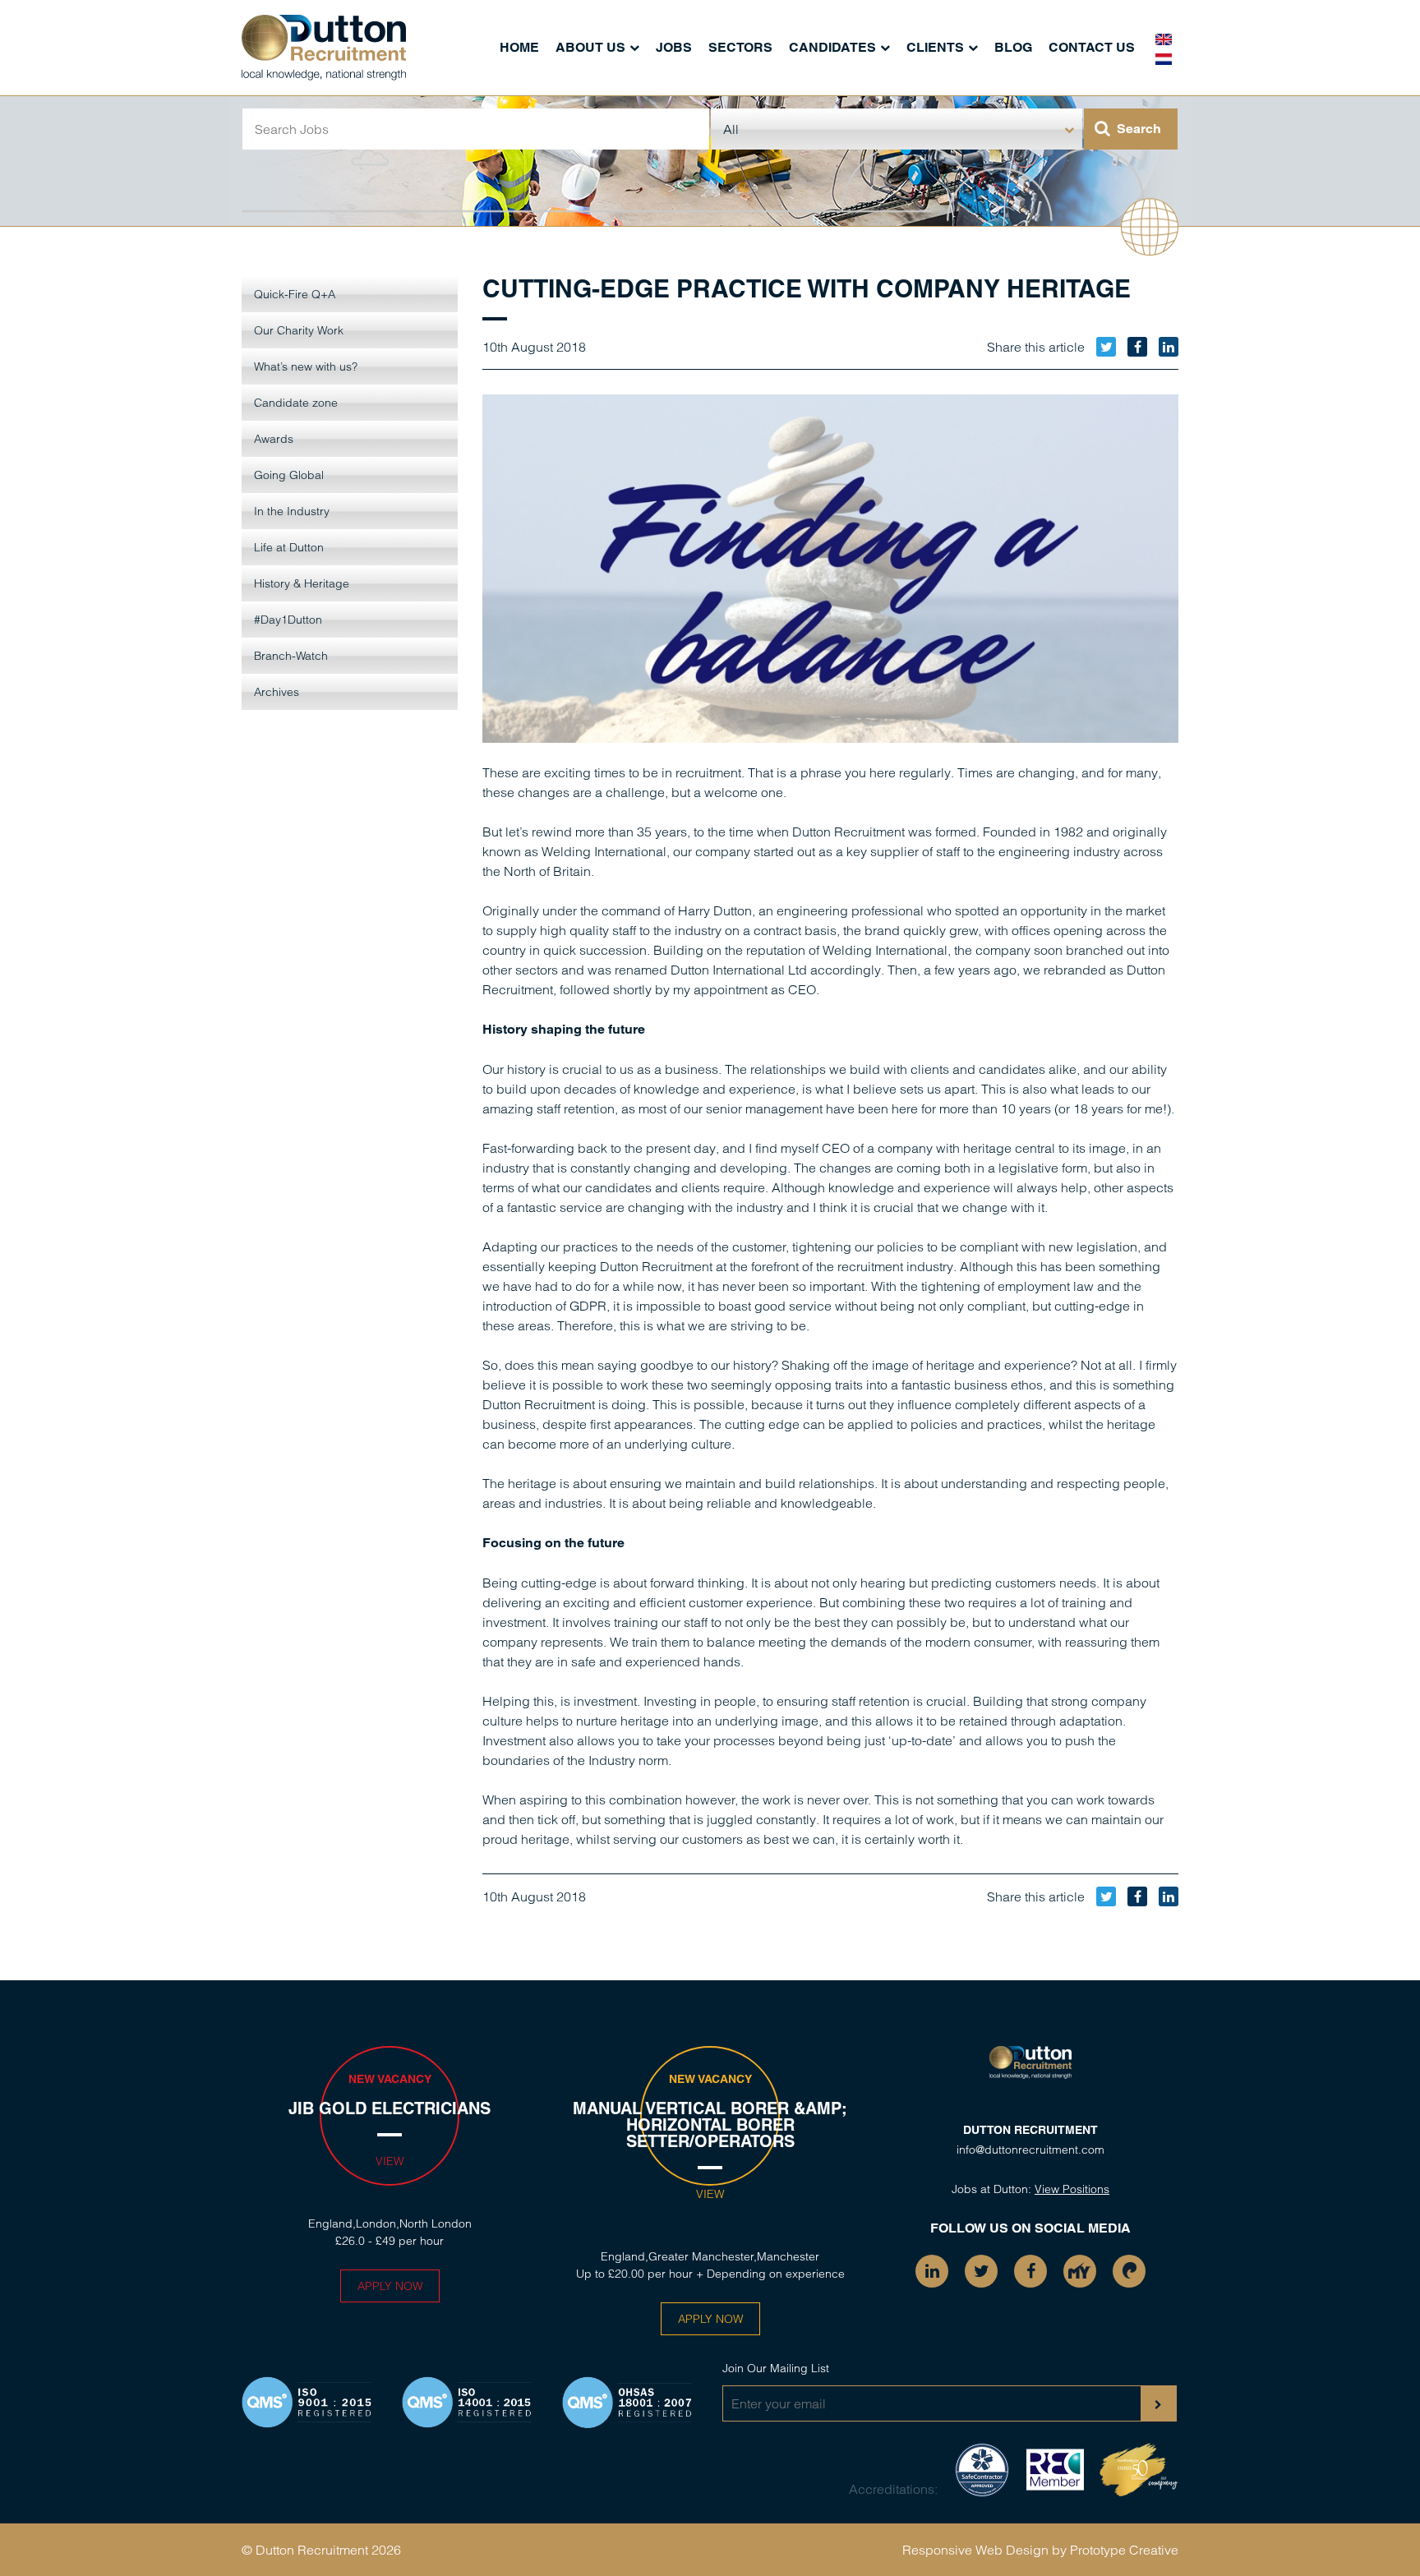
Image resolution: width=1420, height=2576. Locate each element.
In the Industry (292, 511)
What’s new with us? (306, 366)
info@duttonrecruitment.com (1030, 2150)
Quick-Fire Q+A (295, 294)
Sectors (740, 47)
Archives (277, 692)
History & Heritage (302, 583)
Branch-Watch (291, 656)
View (390, 2161)
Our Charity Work (299, 330)
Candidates (832, 47)
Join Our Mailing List (776, 2368)
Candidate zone (296, 403)
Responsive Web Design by (984, 2550)
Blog (1013, 47)
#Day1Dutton (288, 620)
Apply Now (390, 2286)
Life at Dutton (289, 547)
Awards (274, 439)
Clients (935, 47)
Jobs (674, 47)
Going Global (289, 475)
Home (519, 47)
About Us (590, 47)
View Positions (1072, 2189)
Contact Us (1092, 47)
